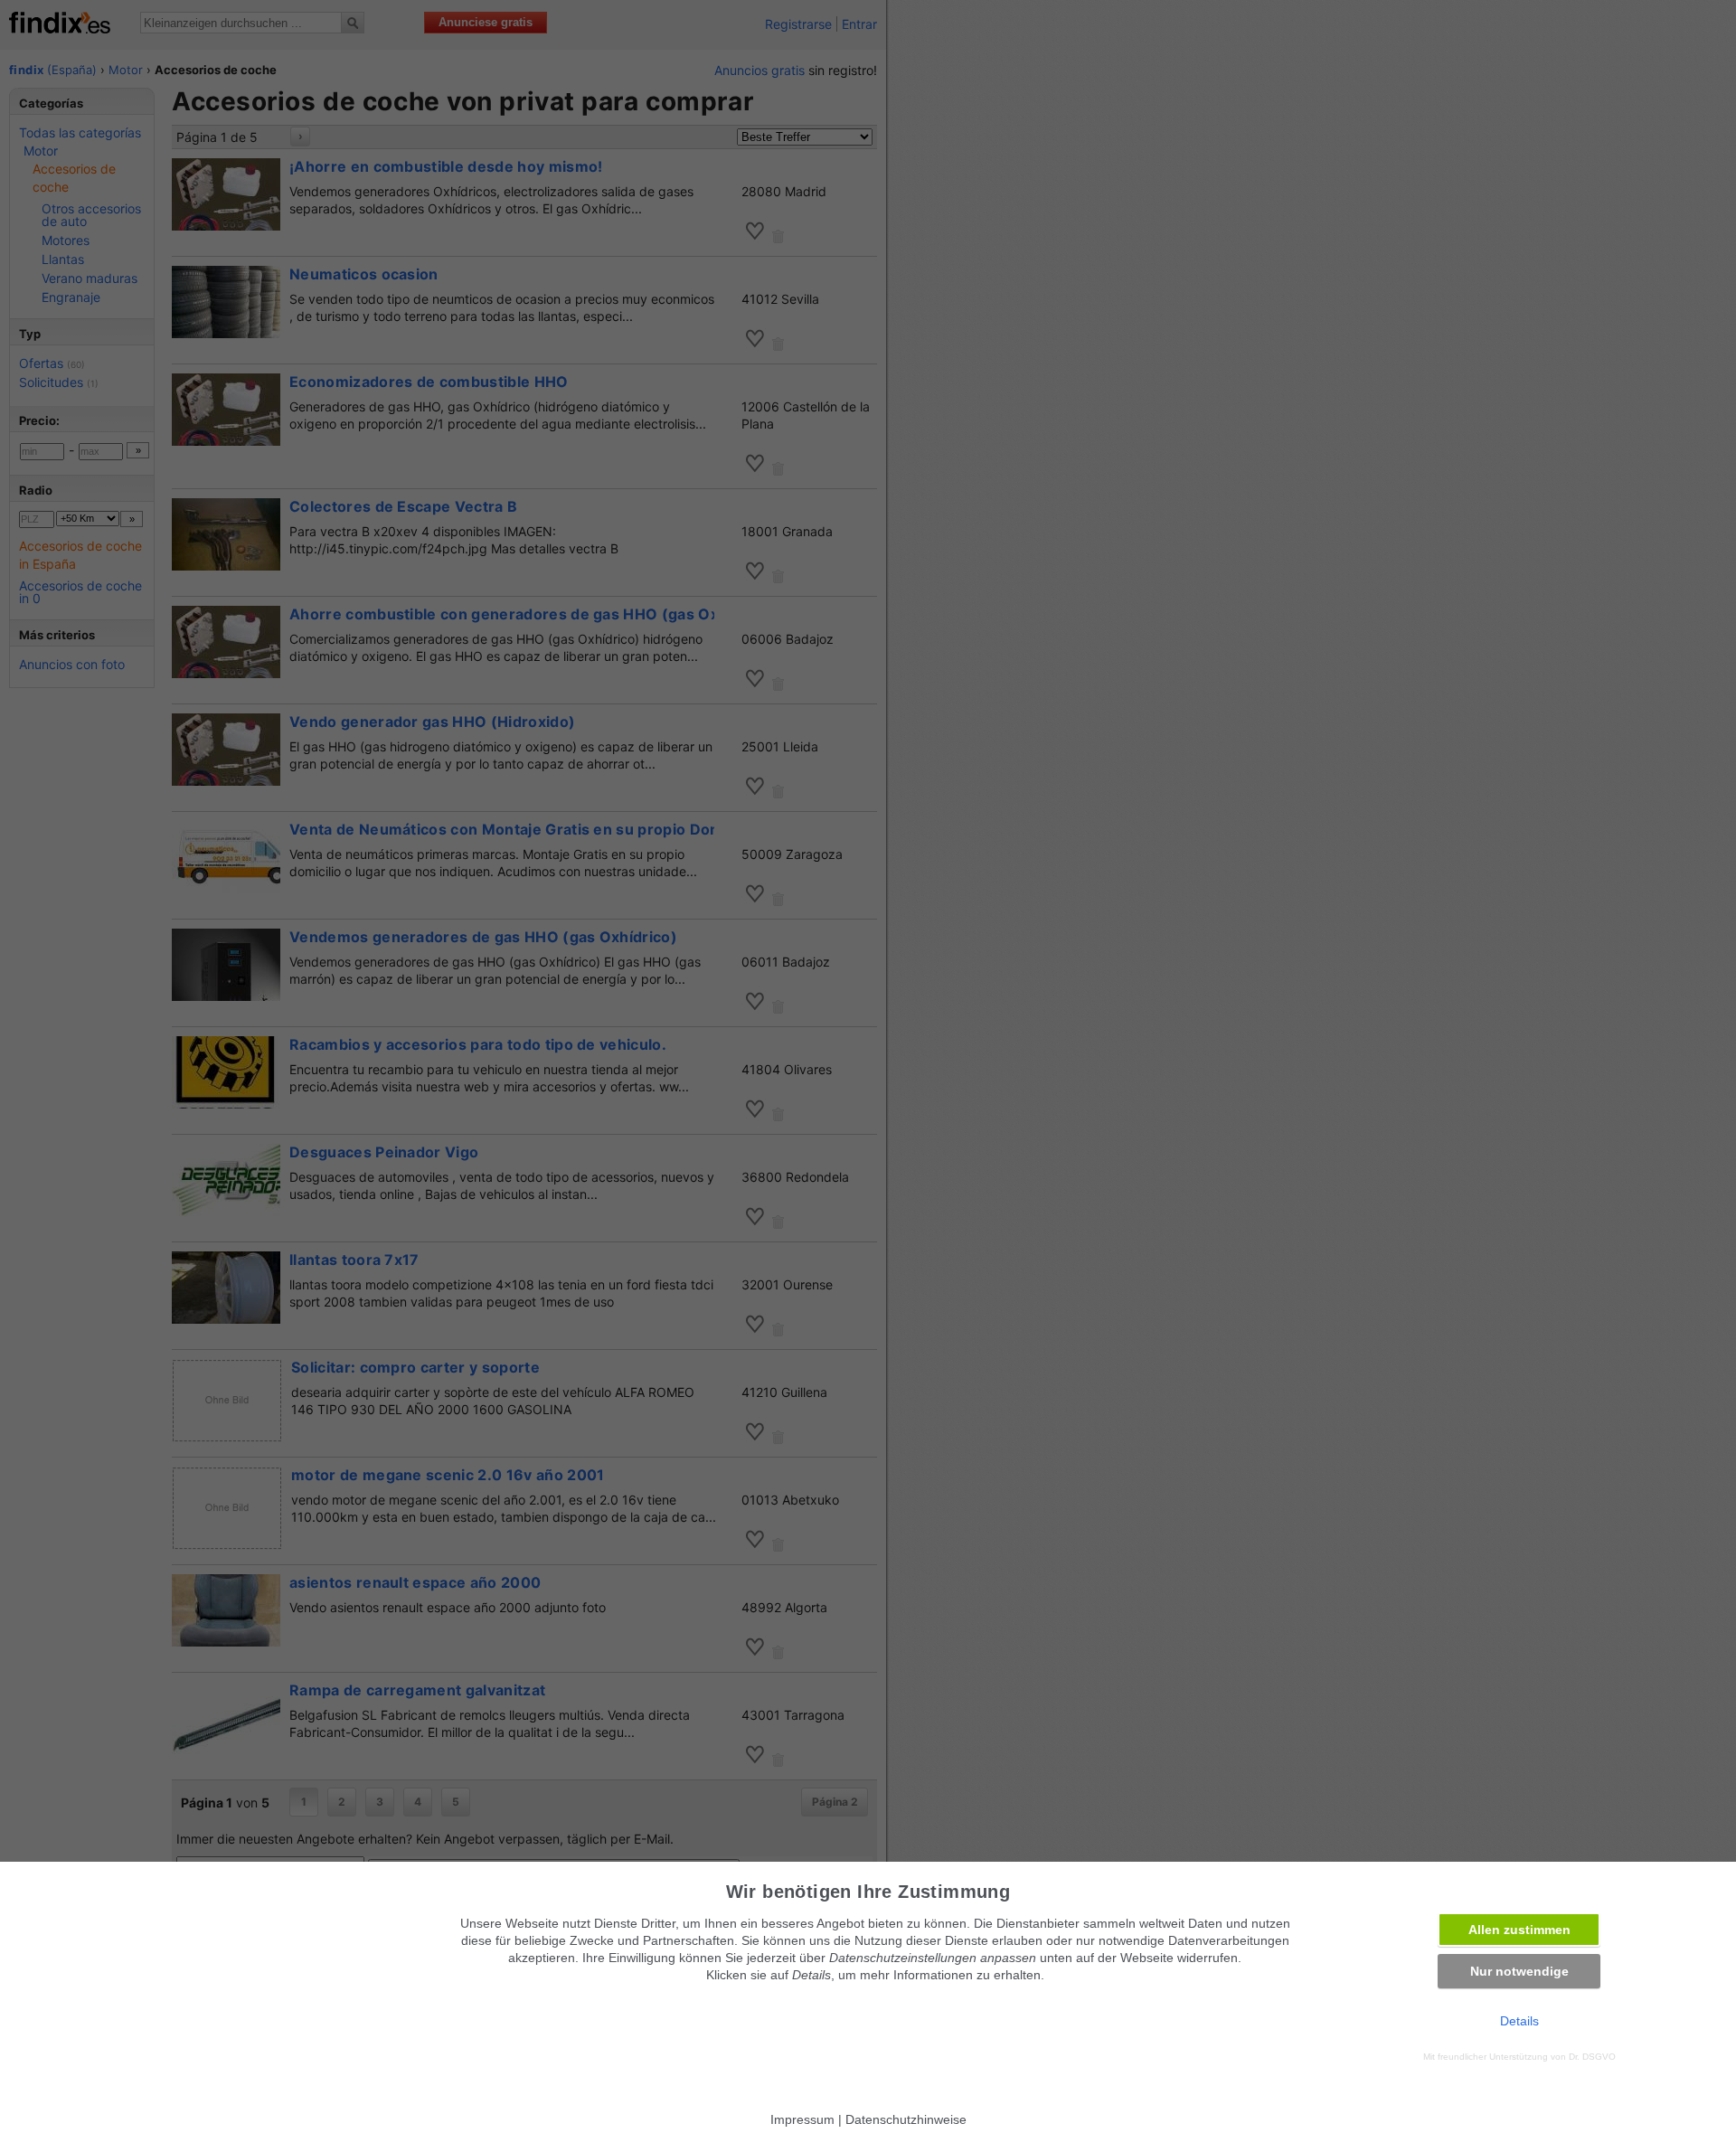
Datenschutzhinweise (906, 2119)
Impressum (802, 2119)
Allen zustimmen (1519, 1930)
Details (1519, 2021)
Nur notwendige (1519, 1971)
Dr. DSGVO (1592, 2057)
